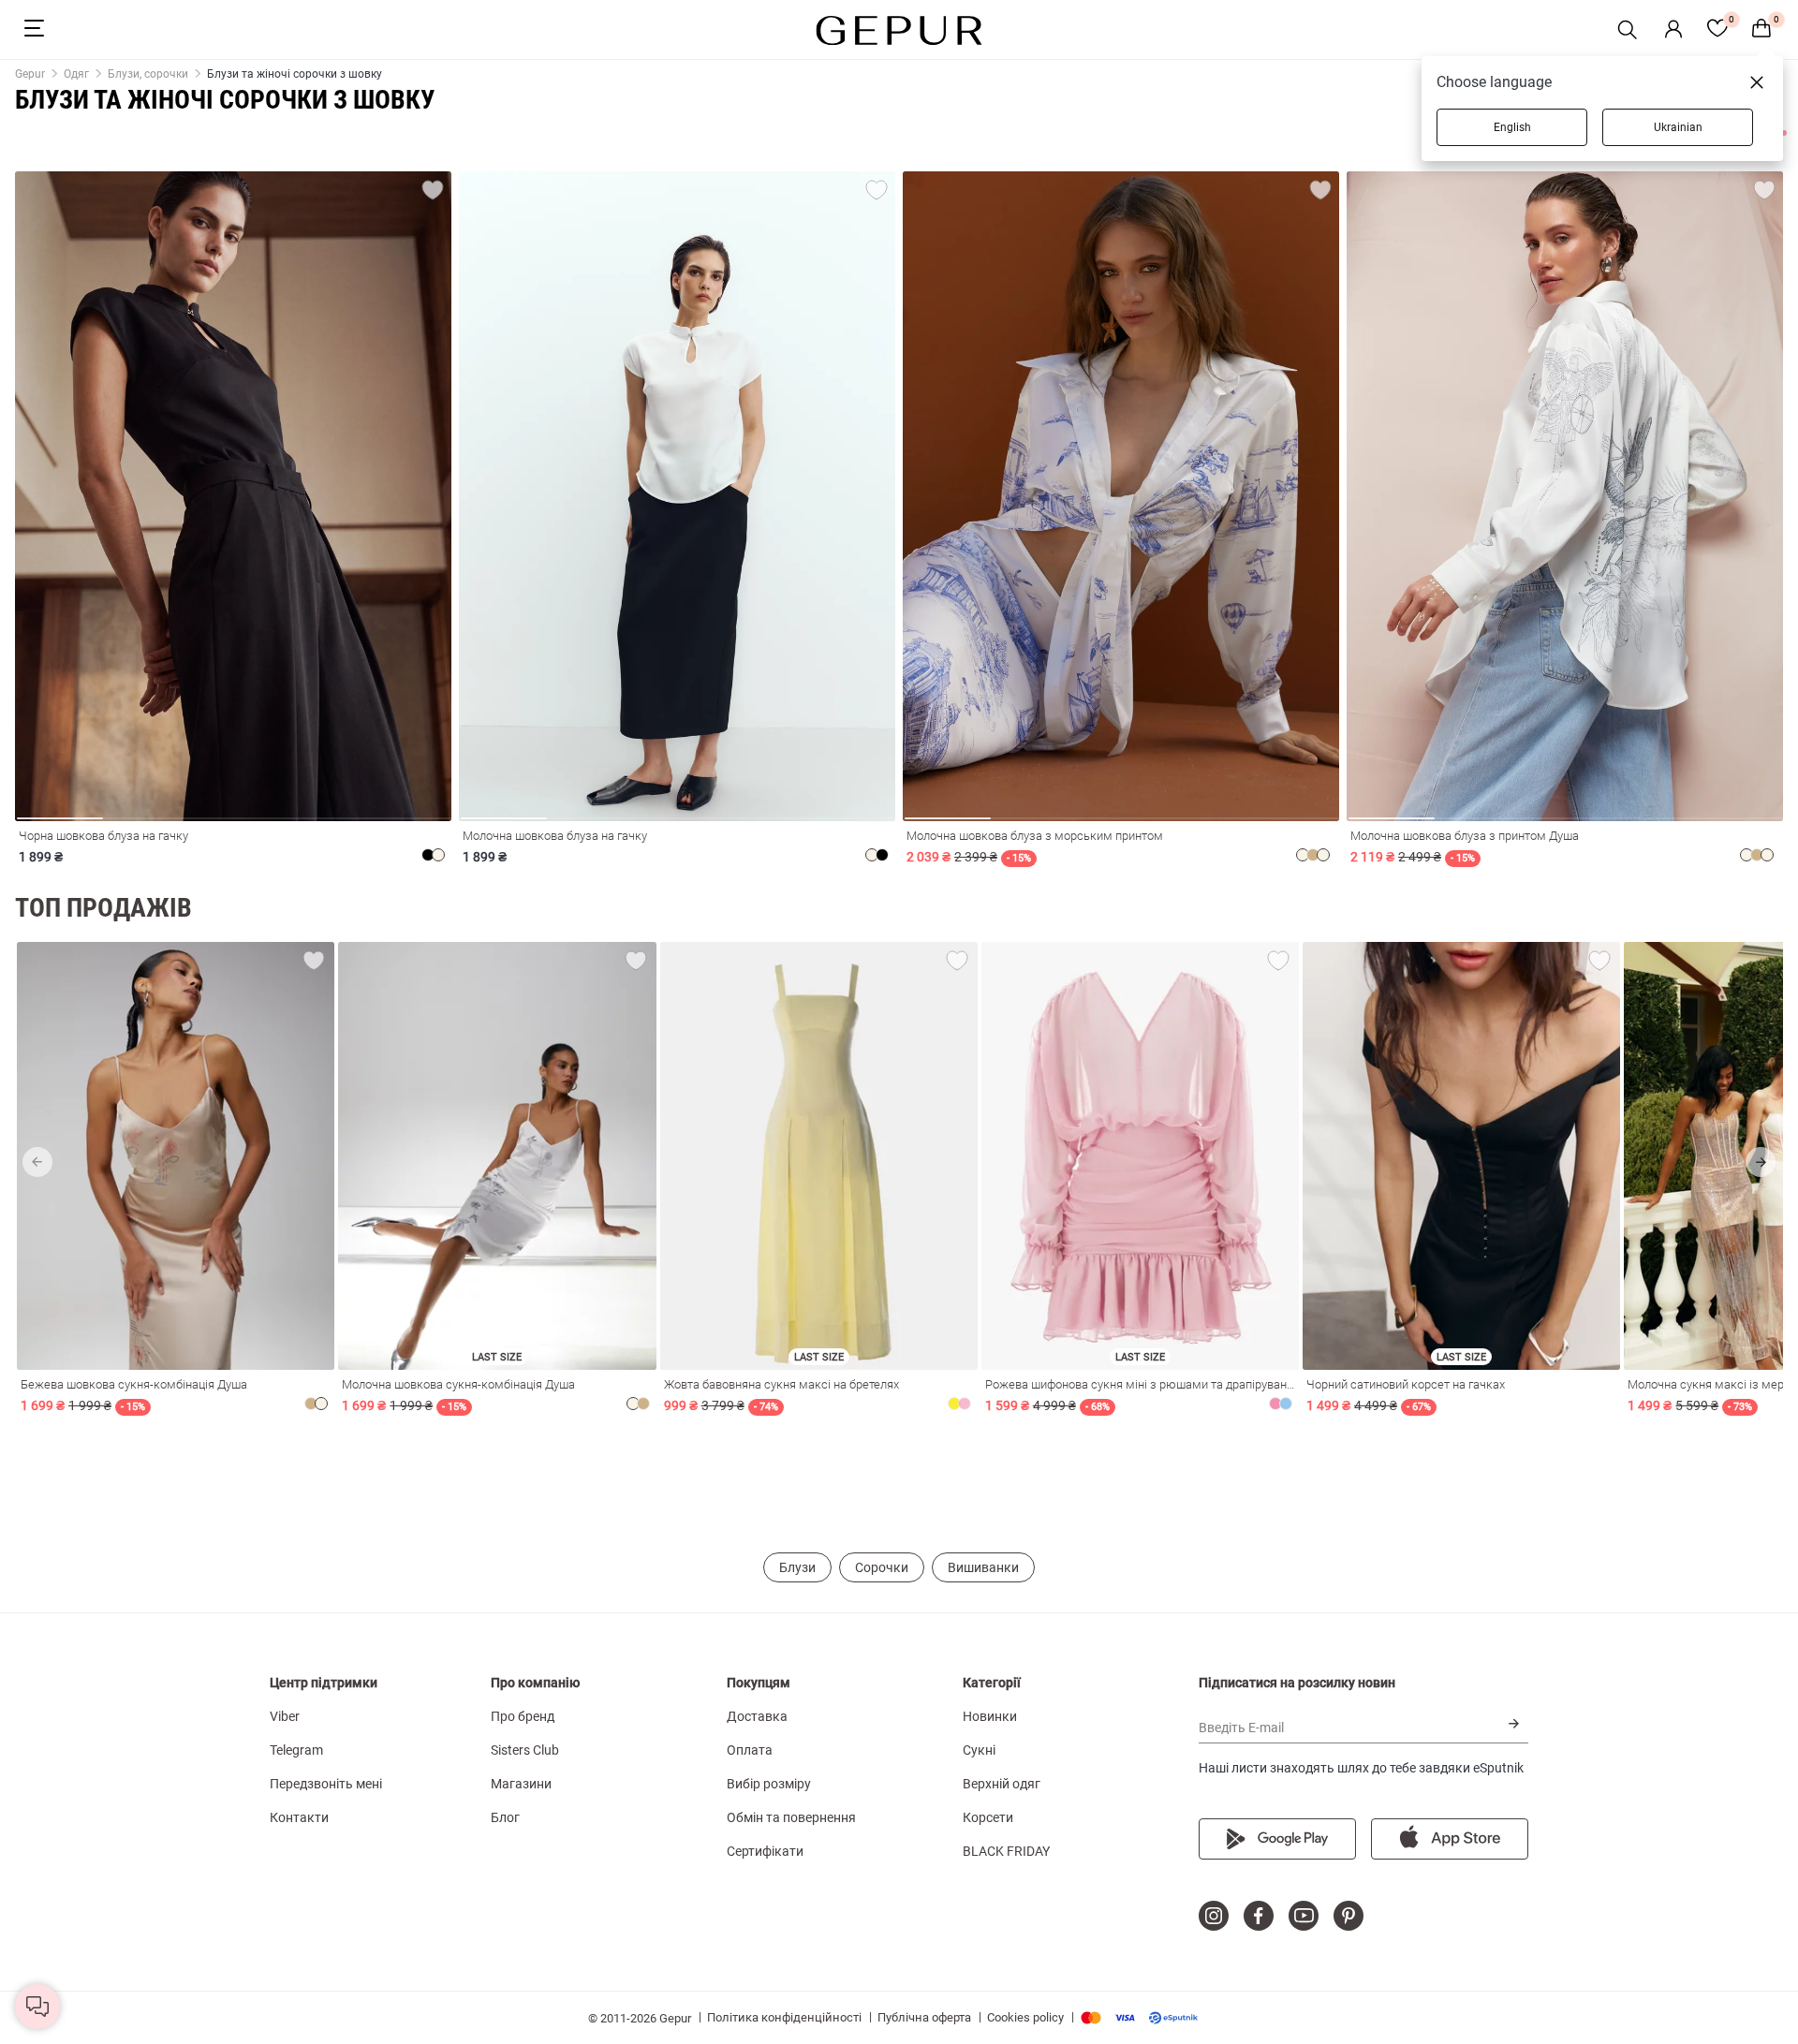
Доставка (757, 1716)
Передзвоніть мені (326, 1784)
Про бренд (523, 1716)
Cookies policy (1025, 2017)
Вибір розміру (769, 1784)
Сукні (979, 1750)
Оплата (750, 1750)
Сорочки (882, 1567)
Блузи (797, 1567)
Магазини (521, 1784)
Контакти (299, 1817)
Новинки (990, 1716)
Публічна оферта (924, 2017)
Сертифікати (765, 1851)
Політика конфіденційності (784, 2017)
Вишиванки (983, 1567)
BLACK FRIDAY (1006, 1851)
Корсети (988, 1817)
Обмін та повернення (791, 1817)
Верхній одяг (1002, 1784)
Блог (505, 1817)
